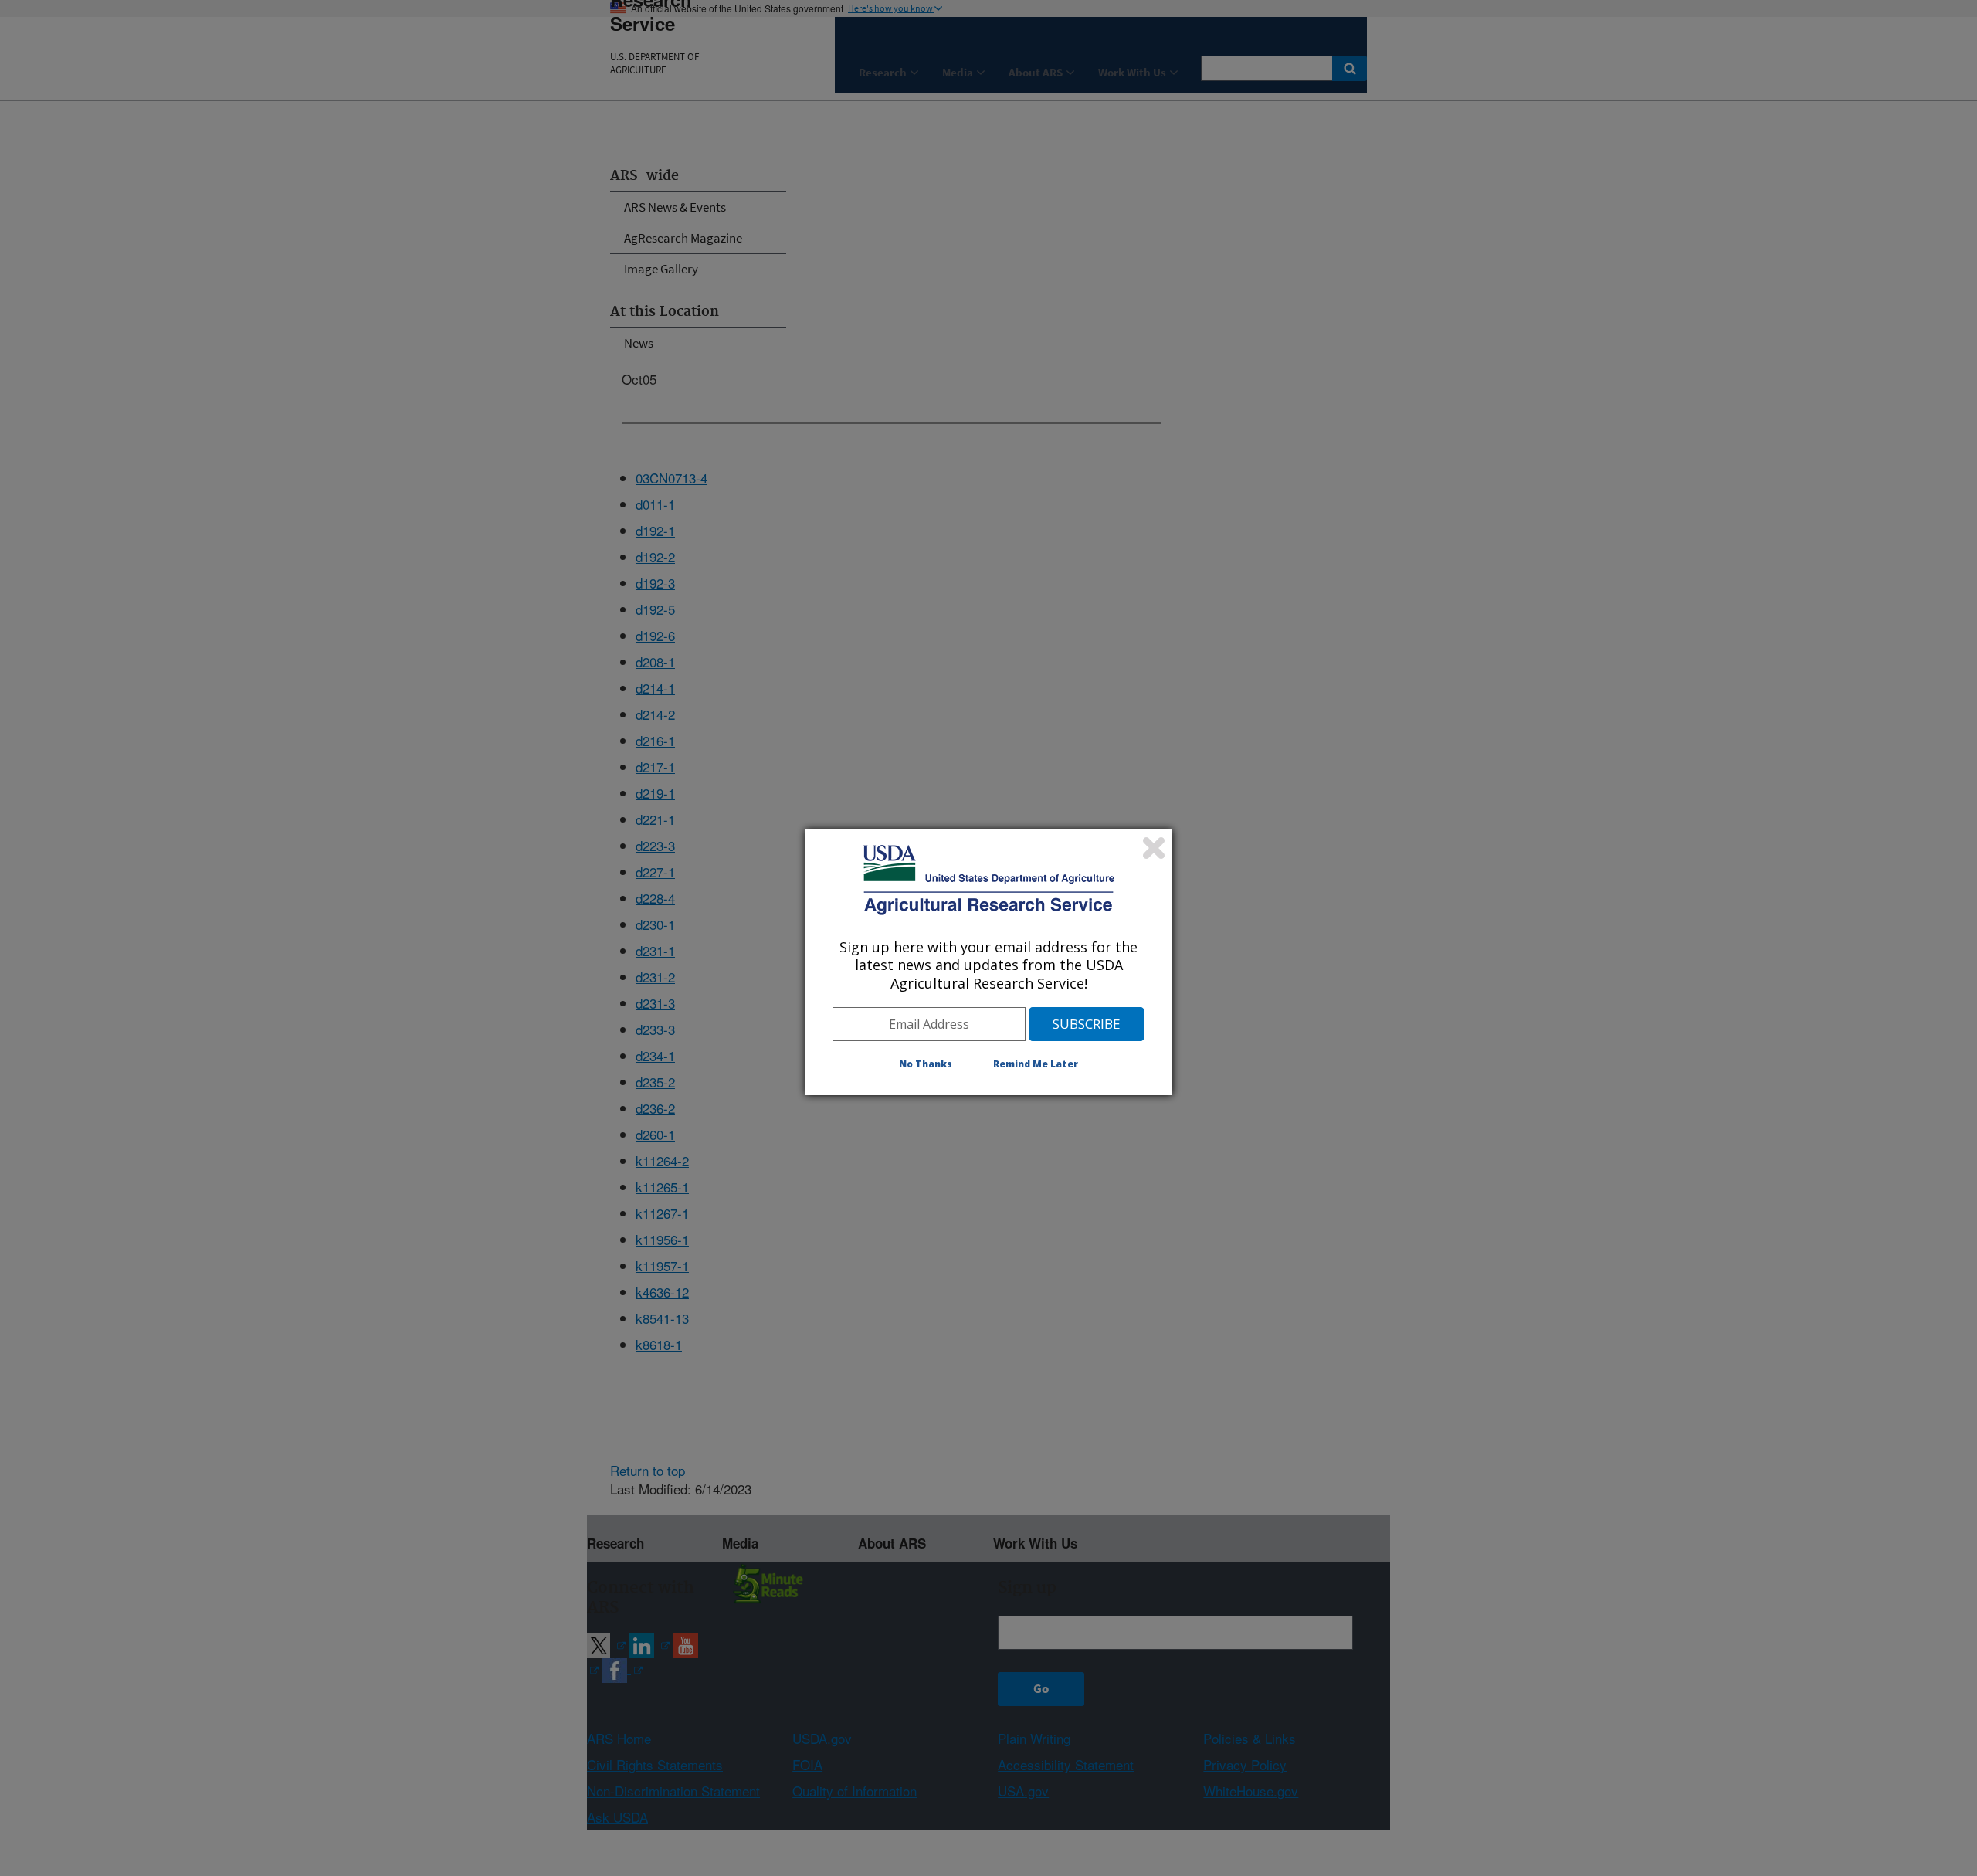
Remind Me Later (1036, 1064)
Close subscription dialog (1154, 848)
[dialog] (989, 962)
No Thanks (926, 1064)
